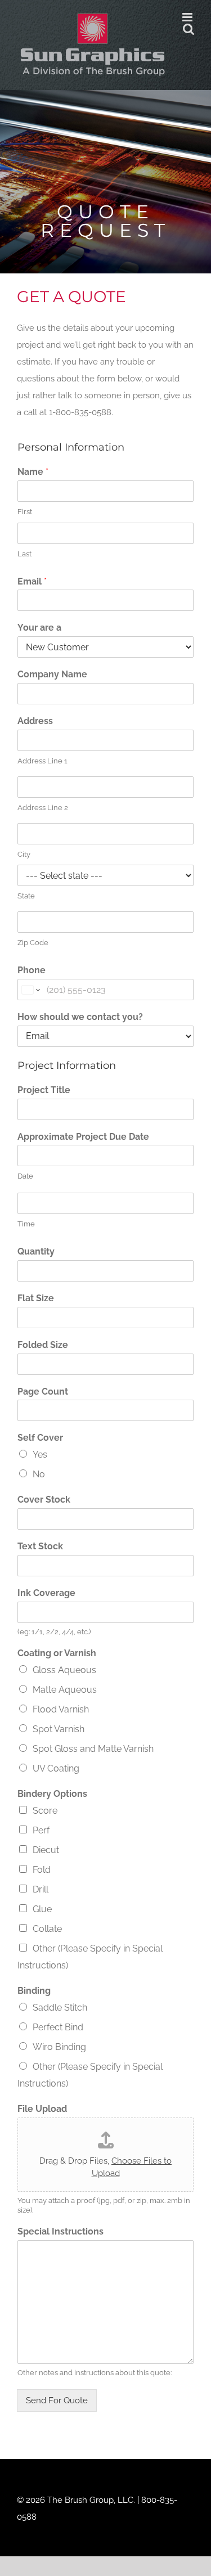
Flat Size (36, 1298)
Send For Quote (57, 2400)
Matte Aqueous (65, 1690)
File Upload (42, 2109)
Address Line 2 (43, 808)
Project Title (44, 1090)
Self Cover (40, 1438)
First (25, 512)
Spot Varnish (59, 1729)
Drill (41, 1889)
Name (33, 472)
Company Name (52, 674)
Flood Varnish (61, 1709)
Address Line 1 (42, 761)
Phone (32, 970)
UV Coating (56, 1768)
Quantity (36, 1251)
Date (25, 1176)
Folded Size (43, 1345)
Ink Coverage (46, 1593)
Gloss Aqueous (64, 1670)
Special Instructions (60, 2231)
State (26, 896)
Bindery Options (52, 1794)
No (39, 1474)
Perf (41, 1830)
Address (35, 721)
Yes (40, 1455)
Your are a (39, 628)
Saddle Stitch (60, 2008)
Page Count (43, 1392)
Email (32, 581)
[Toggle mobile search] (188, 29)
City (24, 854)
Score (45, 1811)
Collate (47, 1929)
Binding (34, 1991)
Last (24, 554)
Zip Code (33, 943)
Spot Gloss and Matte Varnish (93, 1749)
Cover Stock (44, 1500)
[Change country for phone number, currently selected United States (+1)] (30, 990)
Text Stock (40, 1546)
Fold (42, 1870)
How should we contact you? (80, 1017)
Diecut (46, 1850)
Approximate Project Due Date (83, 1137)
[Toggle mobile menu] (188, 17)
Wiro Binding (59, 2047)
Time (26, 1224)
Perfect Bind (58, 2027)
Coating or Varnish (57, 1653)
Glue (42, 1909)
